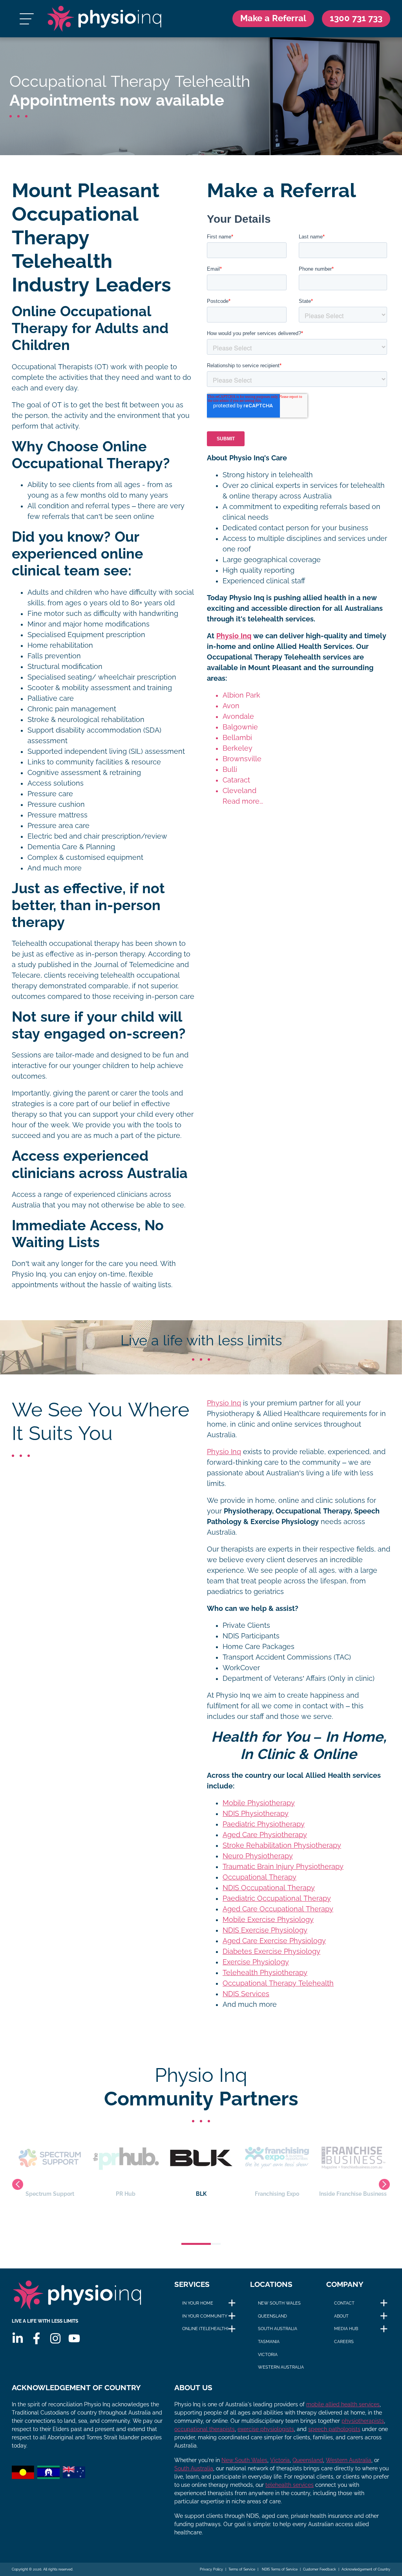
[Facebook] (37, 2338)
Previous (18, 2184)
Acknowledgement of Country (366, 2569)
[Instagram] (55, 2338)
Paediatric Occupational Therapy (277, 1898)
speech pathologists (334, 2429)
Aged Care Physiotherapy (265, 1835)
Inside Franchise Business (277, 2194)
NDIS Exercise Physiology (265, 1930)
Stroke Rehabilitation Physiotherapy (282, 1845)
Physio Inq (234, 636)
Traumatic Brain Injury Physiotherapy (283, 1867)
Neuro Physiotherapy (258, 1856)
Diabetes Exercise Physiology (271, 1951)
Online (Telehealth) (205, 2329)
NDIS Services (246, 1994)
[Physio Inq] (104, 19)
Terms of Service (242, 2569)
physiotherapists (363, 2421)
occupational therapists (205, 2429)
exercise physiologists (266, 2429)
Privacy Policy (211, 2569)
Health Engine (353, 2194)
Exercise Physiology (256, 1962)
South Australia (278, 2329)
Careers (344, 2341)
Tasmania (269, 2341)
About (341, 2316)
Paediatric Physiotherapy (264, 1824)
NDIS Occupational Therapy (269, 1888)
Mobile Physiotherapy (259, 1803)
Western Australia (281, 2367)
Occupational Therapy (259, 1877)
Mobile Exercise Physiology (268, 1920)
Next (384, 2184)
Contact (344, 2303)
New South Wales (279, 2303)
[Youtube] (74, 2338)
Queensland (272, 2316)
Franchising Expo (201, 2194)
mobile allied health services (343, 2404)
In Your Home (198, 2303)
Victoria (268, 2354)
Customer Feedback (320, 2569)
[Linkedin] (18, 2338)
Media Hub (346, 2329)
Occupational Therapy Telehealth (278, 1983)
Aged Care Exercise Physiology (274, 1941)
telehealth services (290, 2485)
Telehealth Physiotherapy (265, 1973)
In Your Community (205, 2316)
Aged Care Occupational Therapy (278, 1909)
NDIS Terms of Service (279, 2569)
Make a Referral (273, 18)
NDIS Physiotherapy (256, 1814)
